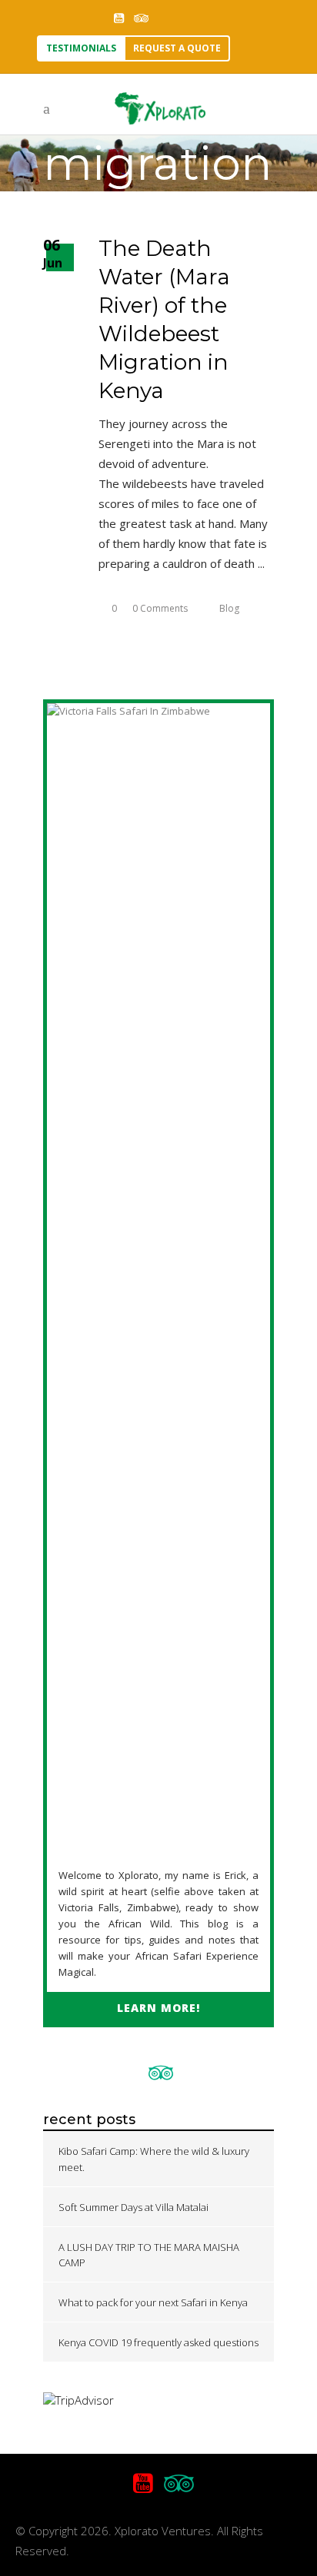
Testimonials (81, 48)
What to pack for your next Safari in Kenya (153, 2302)
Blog (229, 608)
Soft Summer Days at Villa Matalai (133, 2207)
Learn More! (158, 2008)
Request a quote (177, 48)
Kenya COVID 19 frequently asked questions (158, 2342)
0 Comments (160, 608)
